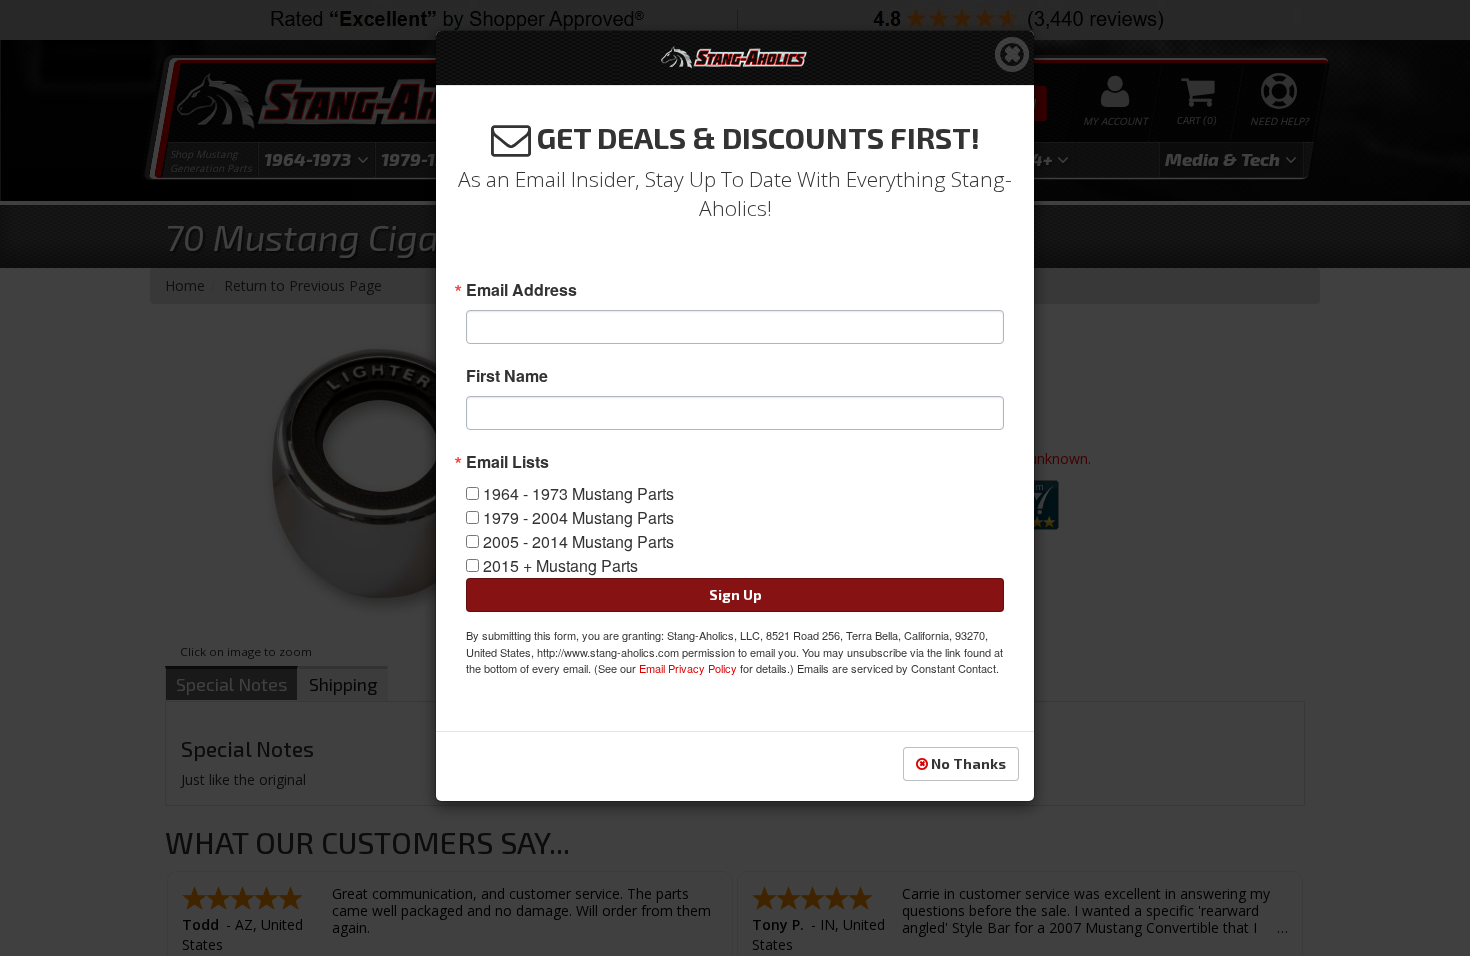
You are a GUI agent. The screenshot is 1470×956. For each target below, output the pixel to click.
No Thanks (967, 763)
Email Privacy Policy (688, 668)
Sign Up (735, 594)
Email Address (521, 290)
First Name (507, 376)
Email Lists (507, 462)
